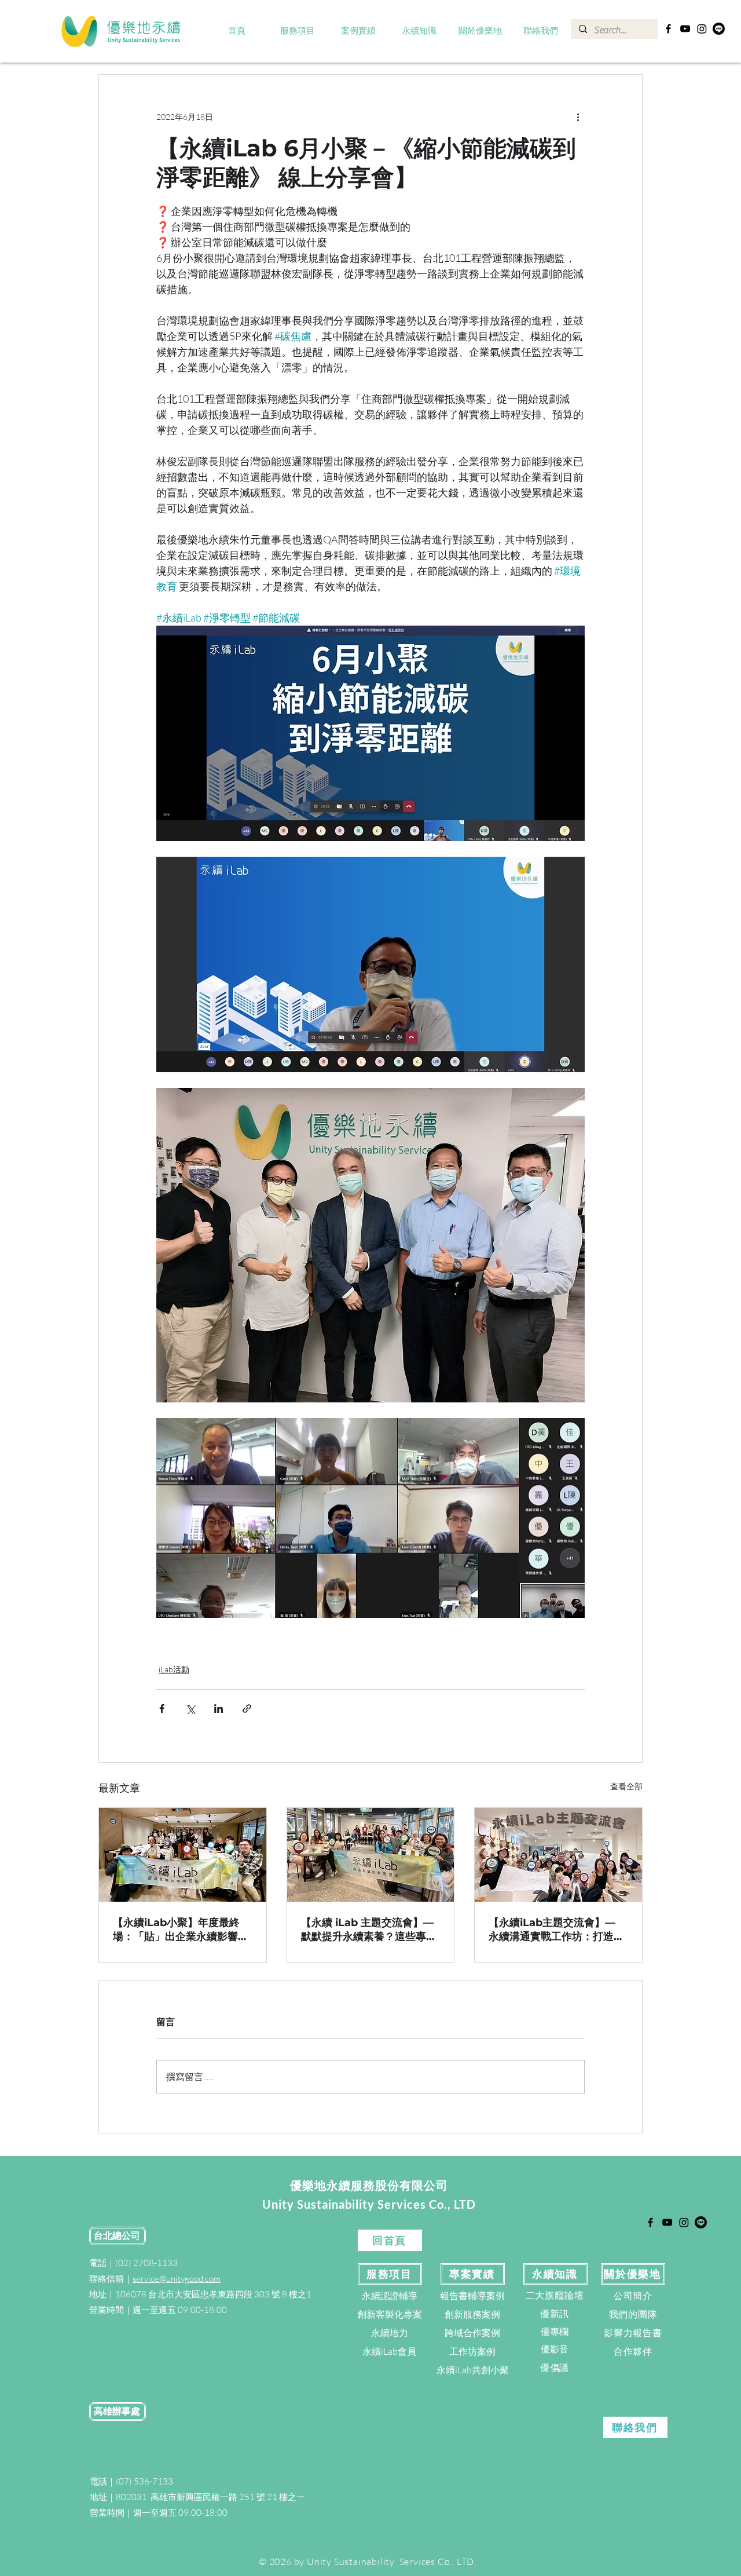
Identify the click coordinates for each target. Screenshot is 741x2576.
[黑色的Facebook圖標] (668, 29)
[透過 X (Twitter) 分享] (190, 1709)
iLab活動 (174, 1669)
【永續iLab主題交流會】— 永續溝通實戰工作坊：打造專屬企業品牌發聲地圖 (556, 1930)
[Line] (719, 29)
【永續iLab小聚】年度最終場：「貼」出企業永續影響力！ (176, 1930)
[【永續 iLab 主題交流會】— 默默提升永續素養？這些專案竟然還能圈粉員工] (371, 1855)
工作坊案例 (472, 2351)
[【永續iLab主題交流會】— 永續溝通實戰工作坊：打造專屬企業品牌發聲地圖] (558, 1855)
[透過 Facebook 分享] (162, 1709)
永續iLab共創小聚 (473, 2370)
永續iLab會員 (389, 2351)
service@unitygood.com (177, 2279)
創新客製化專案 (390, 2314)
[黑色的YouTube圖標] (685, 29)
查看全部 (626, 1786)
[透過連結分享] (247, 1709)
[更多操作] (578, 116)
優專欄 (555, 2332)
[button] (298, 31)
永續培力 (390, 2333)
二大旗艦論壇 (555, 2295)
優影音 (555, 2349)
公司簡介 (633, 2296)
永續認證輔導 (390, 2296)
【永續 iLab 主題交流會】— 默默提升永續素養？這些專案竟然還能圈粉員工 (369, 1930)
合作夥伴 (633, 2351)
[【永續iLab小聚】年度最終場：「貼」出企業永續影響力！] (183, 1855)
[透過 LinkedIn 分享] (219, 1709)
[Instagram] (702, 29)
